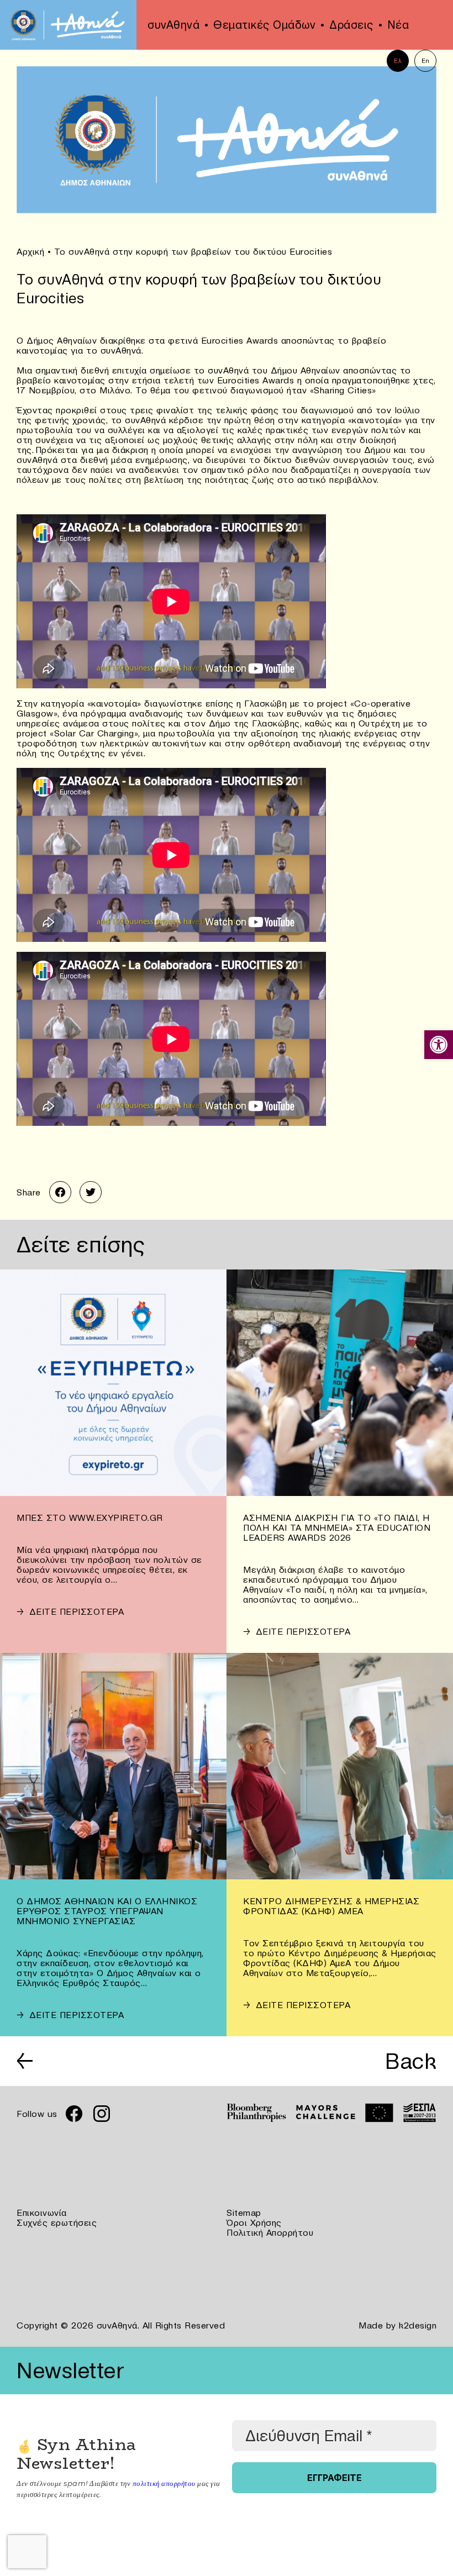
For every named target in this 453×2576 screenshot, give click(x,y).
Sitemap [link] (244, 2212)
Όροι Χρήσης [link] (254, 2222)
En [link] (426, 61)
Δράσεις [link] (351, 25)
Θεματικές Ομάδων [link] (264, 25)
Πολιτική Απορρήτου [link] (270, 2232)
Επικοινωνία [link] (42, 2212)
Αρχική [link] (30, 251)
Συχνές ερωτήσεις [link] (57, 2222)
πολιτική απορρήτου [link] (164, 2483)
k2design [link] (418, 2325)
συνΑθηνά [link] (173, 25)
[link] (439, 1045)
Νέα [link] (398, 25)
